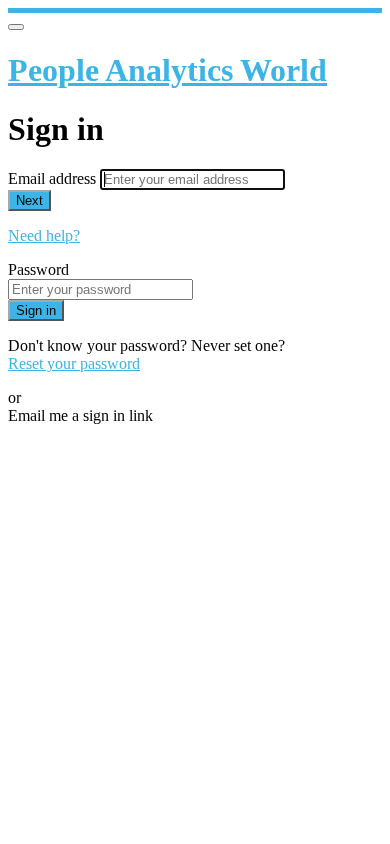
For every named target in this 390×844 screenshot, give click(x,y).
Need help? (44, 235)
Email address (54, 178)
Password (38, 269)
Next (29, 200)
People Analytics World (167, 70)
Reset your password (74, 363)
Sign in (36, 310)
